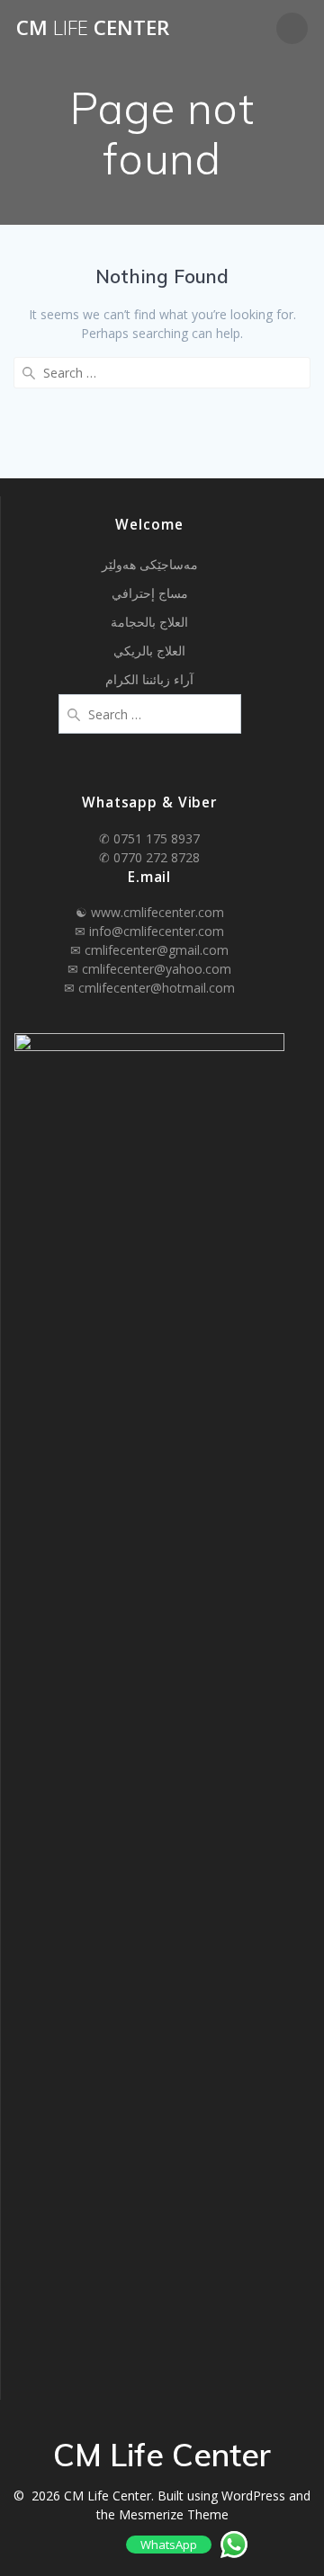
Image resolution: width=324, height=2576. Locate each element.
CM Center (93, 28)
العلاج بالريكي (149, 651)
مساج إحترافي (150, 593)
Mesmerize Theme (174, 2514)
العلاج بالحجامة (149, 622)
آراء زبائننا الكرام (149, 679)
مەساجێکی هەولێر (150, 564)
